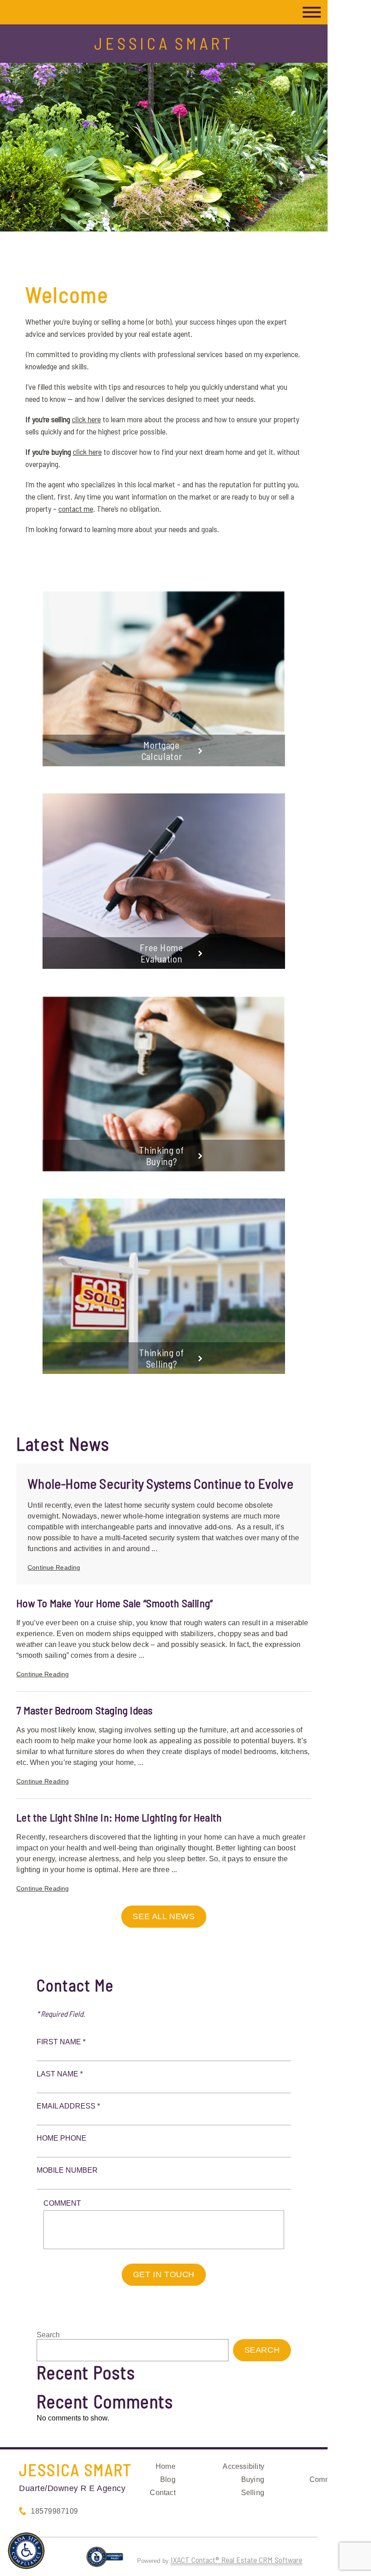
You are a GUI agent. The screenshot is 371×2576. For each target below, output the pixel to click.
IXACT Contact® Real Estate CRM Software (236, 2560)
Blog (168, 2479)
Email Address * (68, 2106)
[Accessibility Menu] (26, 2551)
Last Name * (60, 2074)
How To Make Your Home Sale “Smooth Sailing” (114, 1603)
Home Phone (62, 2138)
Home (166, 2466)
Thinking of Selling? (162, 1358)
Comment (62, 2203)
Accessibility (243, 2466)
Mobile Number (67, 2170)
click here (86, 419)
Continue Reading (54, 1567)
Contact (162, 2493)
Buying (253, 2479)
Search (48, 2335)
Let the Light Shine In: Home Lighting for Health (119, 1817)
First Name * (61, 2042)
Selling (253, 2493)
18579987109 (55, 2511)
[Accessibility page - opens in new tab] (105, 2561)
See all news (164, 1916)
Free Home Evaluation (161, 953)
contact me (76, 509)
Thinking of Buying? (162, 1156)
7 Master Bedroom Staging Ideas (84, 1710)
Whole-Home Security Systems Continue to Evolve (161, 1483)
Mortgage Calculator (162, 750)
